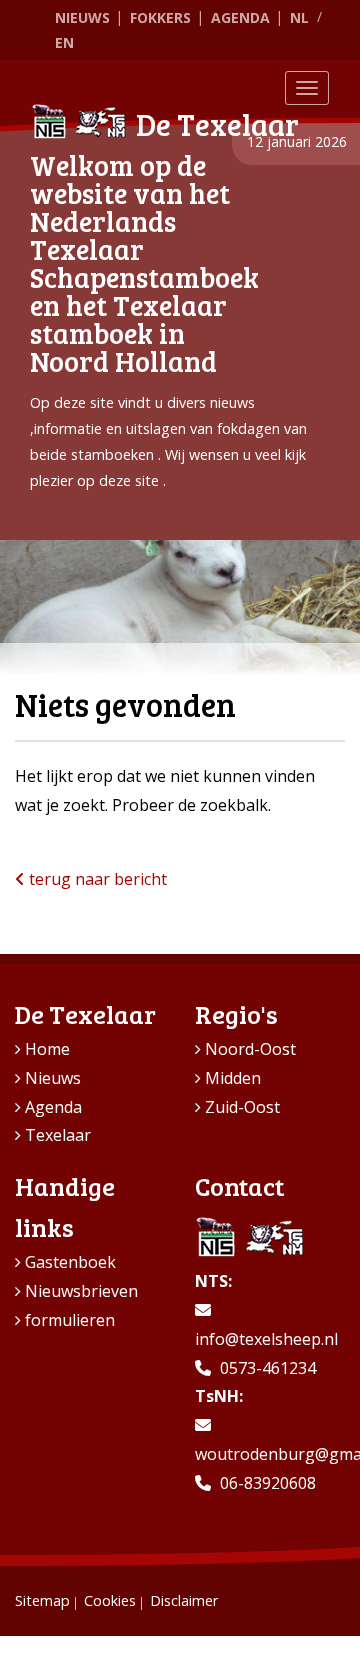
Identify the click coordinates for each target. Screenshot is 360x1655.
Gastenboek (70, 1262)
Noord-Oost (250, 1049)
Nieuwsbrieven (81, 1291)
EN (64, 42)
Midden (233, 1078)
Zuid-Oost (242, 1107)
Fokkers (160, 17)
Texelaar (58, 1135)
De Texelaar (217, 124)
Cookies (110, 1600)
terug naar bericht (96, 879)
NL (299, 17)
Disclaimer (184, 1600)
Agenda (240, 17)
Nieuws (82, 17)
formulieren (70, 1320)
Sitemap (42, 1600)
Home (47, 1049)
